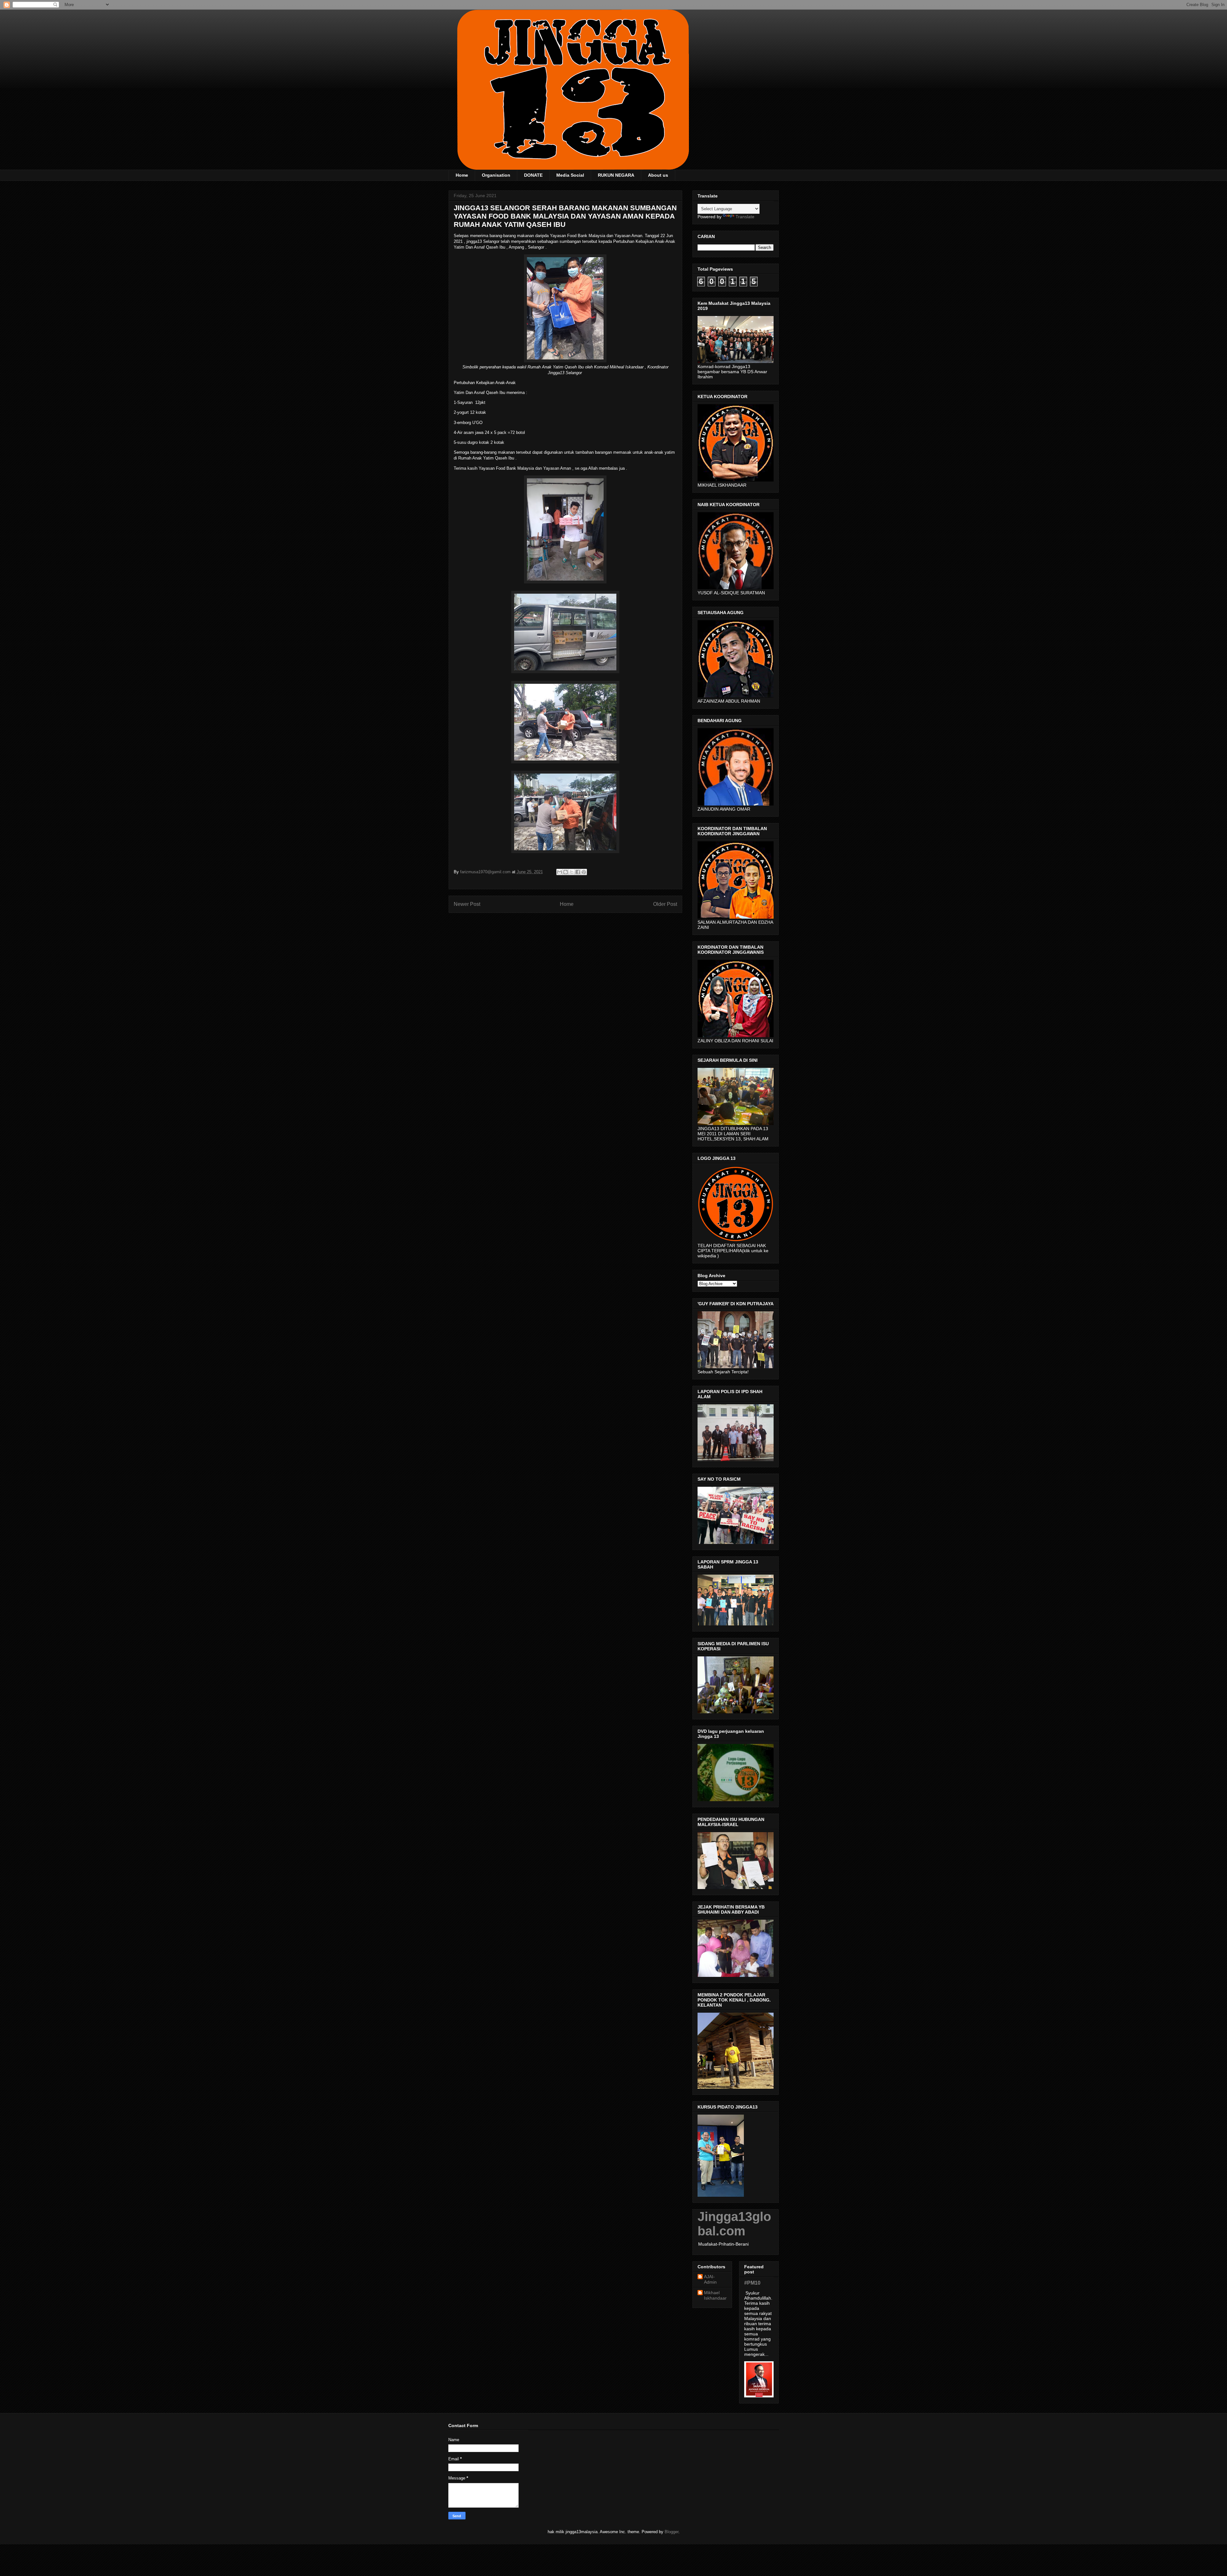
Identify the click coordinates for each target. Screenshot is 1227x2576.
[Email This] (559, 872)
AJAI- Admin (710, 2279)
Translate (745, 217)
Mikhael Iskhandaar (715, 2295)
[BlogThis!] (566, 872)
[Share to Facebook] (578, 872)
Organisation (496, 175)
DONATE (533, 175)
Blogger (671, 2532)
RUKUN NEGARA (616, 175)
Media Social (570, 175)
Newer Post (467, 904)
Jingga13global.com (734, 2224)
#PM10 (752, 2283)
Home (462, 175)
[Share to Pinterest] (584, 872)
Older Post (665, 904)
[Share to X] (572, 872)
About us (658, 175)
